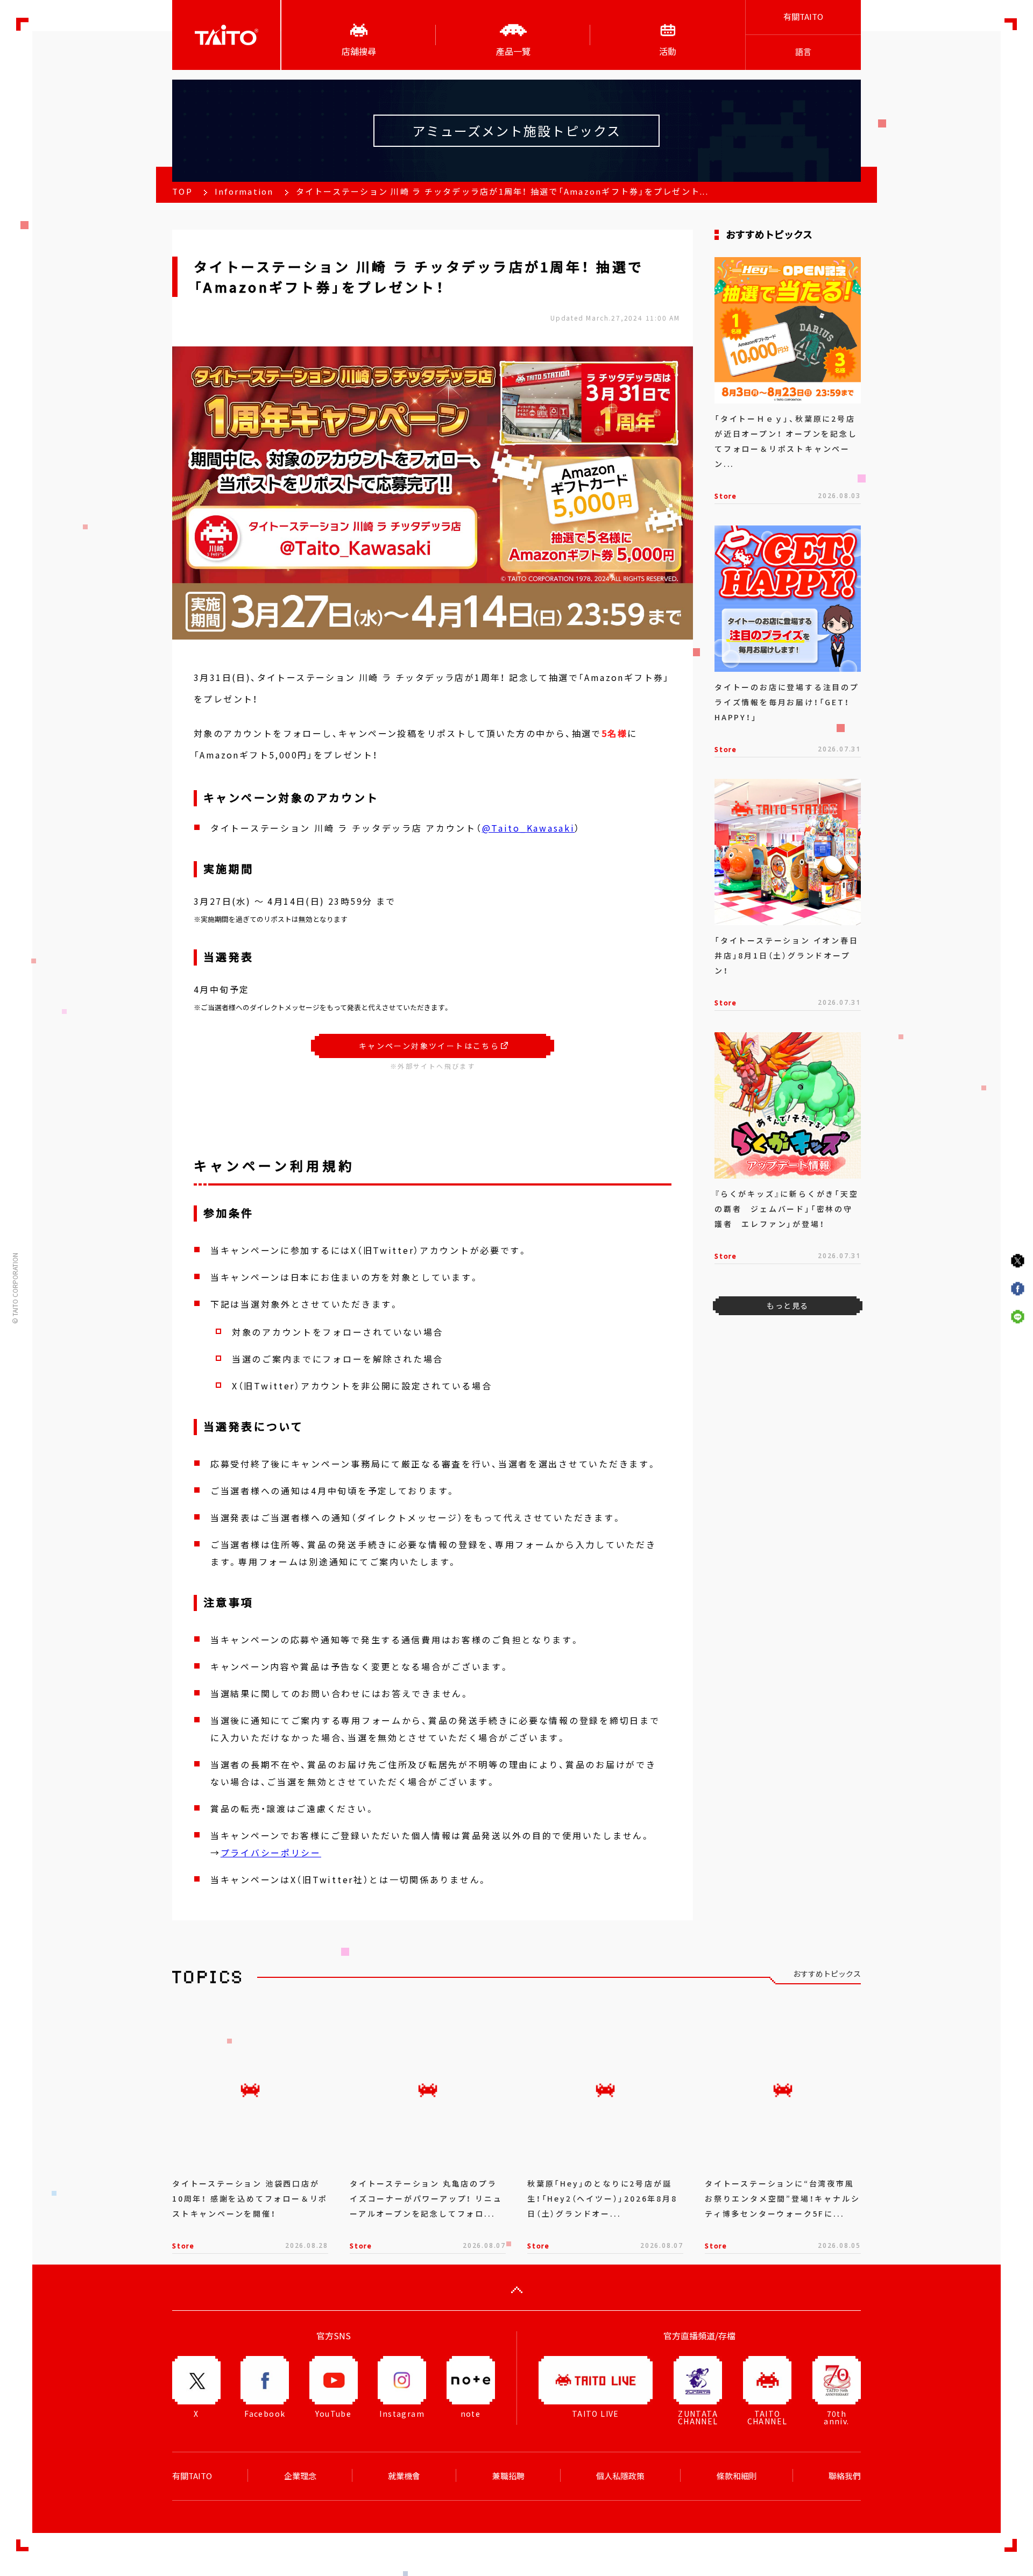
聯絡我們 (845, 2476)
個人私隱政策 (620, 2476)
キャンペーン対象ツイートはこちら (429, 1046)
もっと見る (787, 1305)
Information (244, 191)
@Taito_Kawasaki (529, 828)
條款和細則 (737, 2476)
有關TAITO (803, 17)
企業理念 (300, 2476)
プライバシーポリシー (271, 1853)
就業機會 (404, 2476)
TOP (182, 191)
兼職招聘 (508, 2476)
